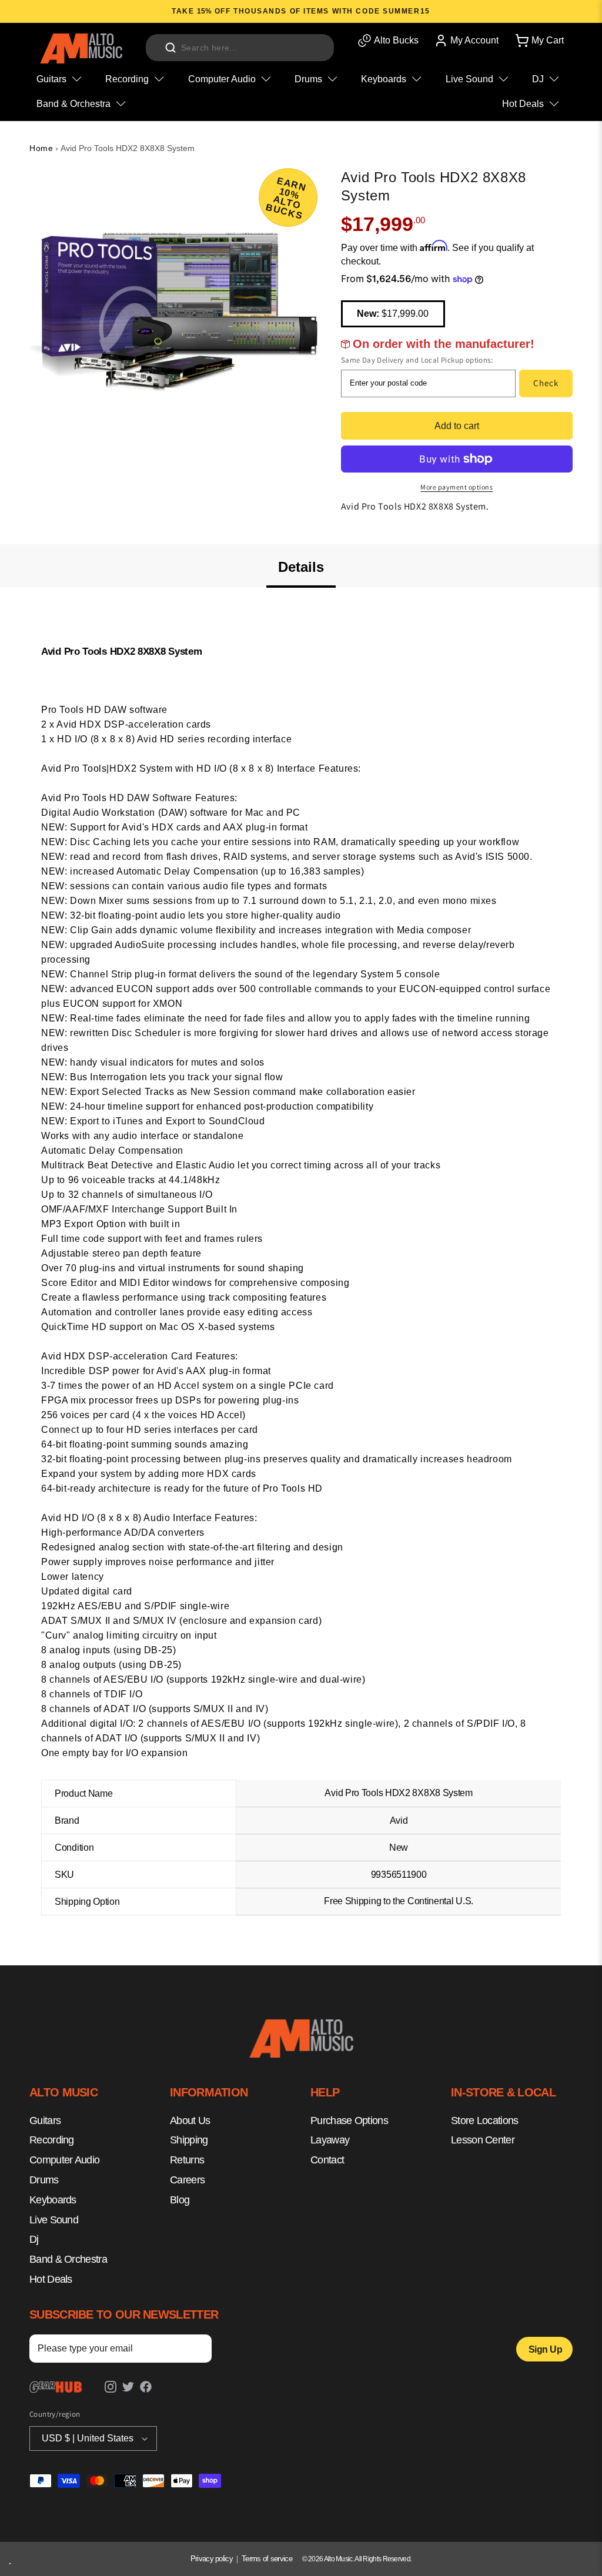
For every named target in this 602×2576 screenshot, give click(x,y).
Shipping (189, 2140)
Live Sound (54, 2220)
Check (546, 383)
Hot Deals (51, 2279)
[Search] (170, 48)
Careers (187, 2180)
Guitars (45, 2121)
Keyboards (53, 2200)
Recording (52, 2140)
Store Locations (485, 2121)
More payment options (456, 487)
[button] (539, 41)
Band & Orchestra (68, 2259)
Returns (187, 2160)
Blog (180, 2200)
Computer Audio (64, 2160)
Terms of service (267, 2559)
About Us (190, 2121)
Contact (327, 2160)
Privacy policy (212, 2559)
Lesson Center (483, 2140)
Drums (44, 2180)
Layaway (330, 2140)
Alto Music (338, 2559)
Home (41, 148)
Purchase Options (349, 2121)
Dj (34, 2239)
